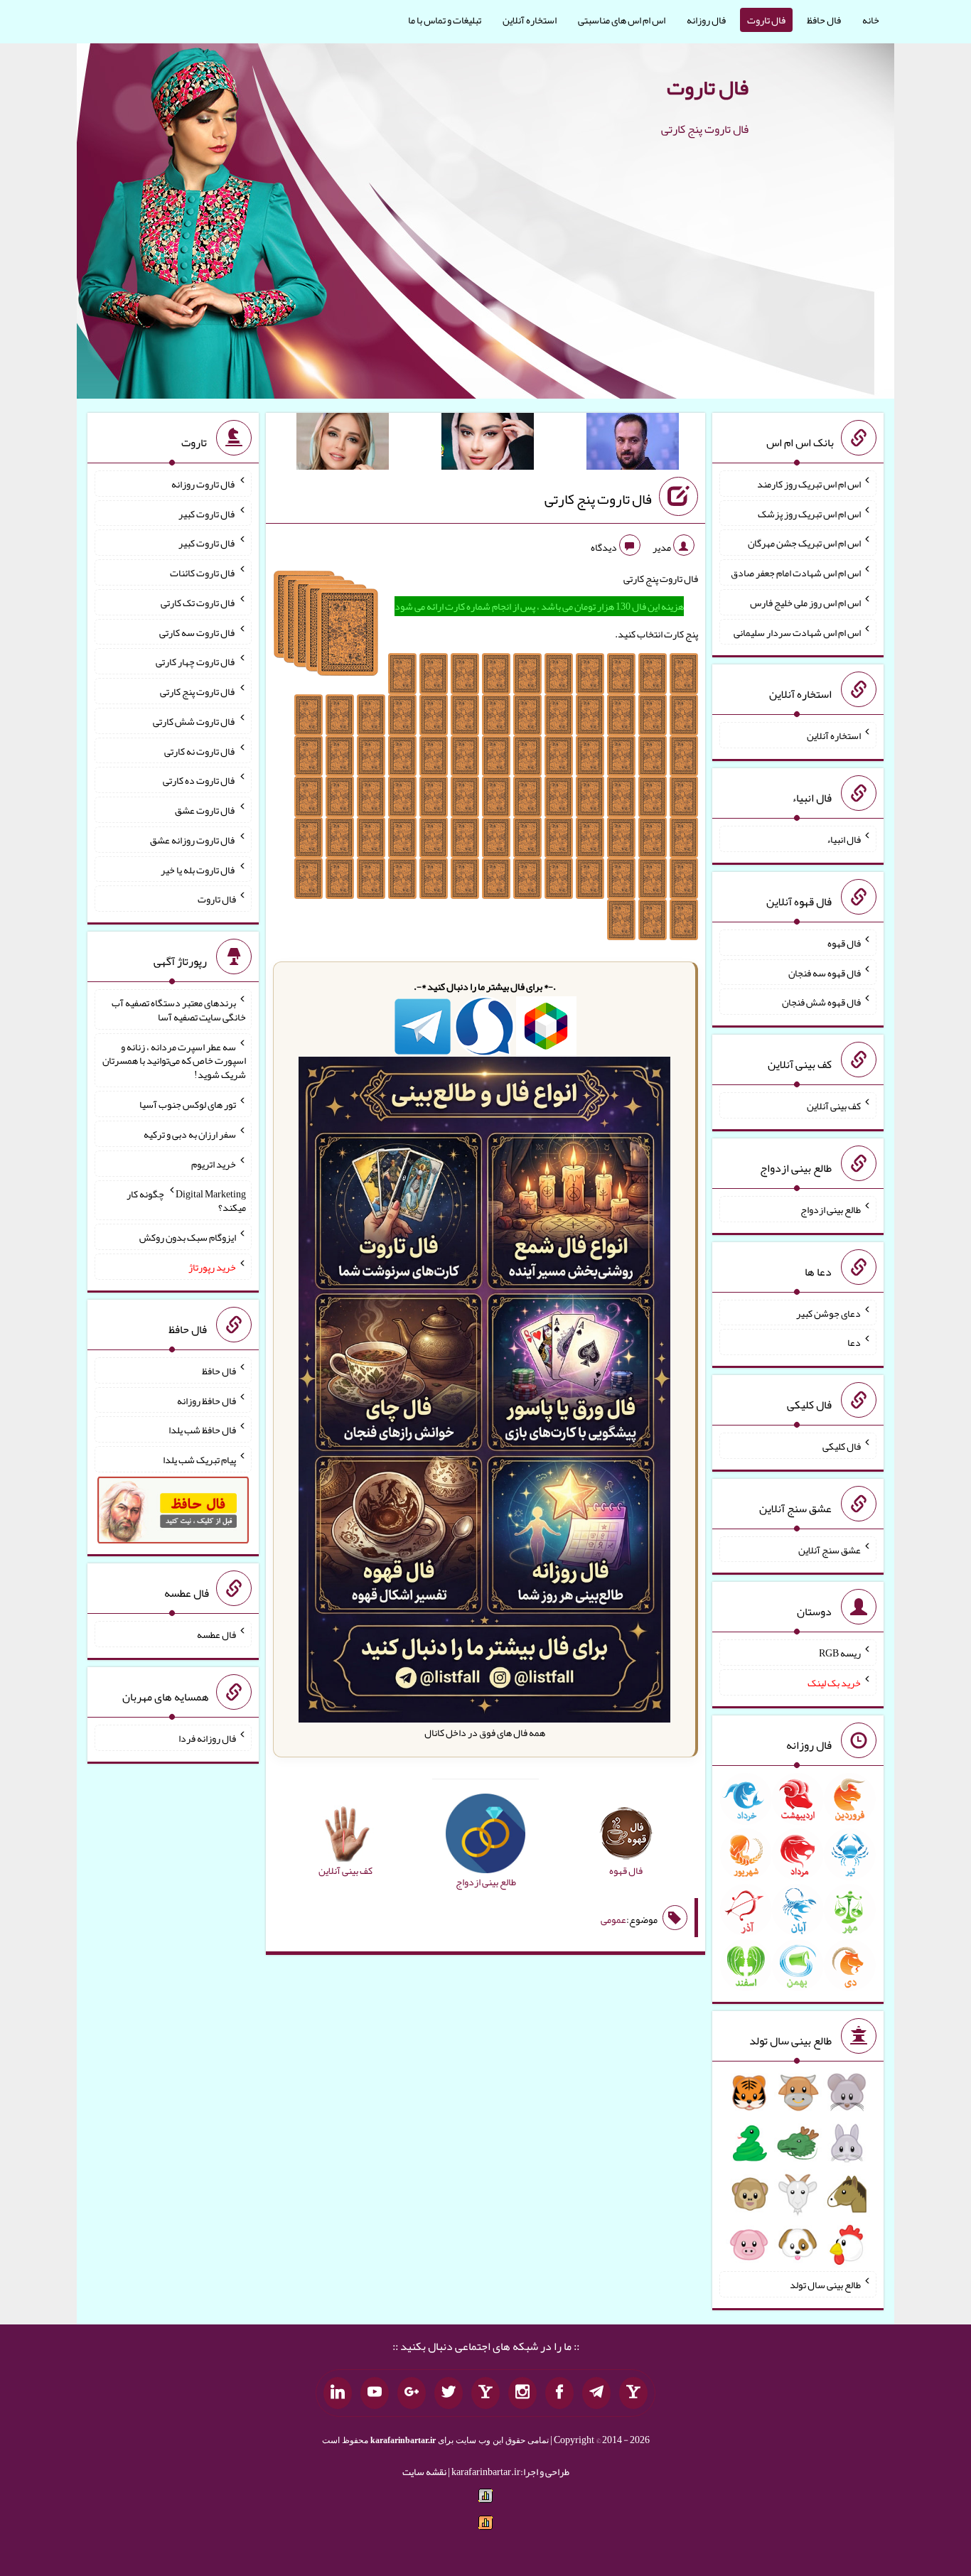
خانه (871, 20)
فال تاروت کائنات (203, 573)
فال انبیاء (844, 839)
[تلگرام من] (596, 2393)
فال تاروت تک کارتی (198, 603)
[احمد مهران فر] (633, 444)
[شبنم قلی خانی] (343, 444)
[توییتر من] (449, 2393)
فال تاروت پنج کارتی (598, 499)
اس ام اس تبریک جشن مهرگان (804, 543)
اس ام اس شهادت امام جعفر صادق (796, 573)
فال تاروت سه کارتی (198, 632)
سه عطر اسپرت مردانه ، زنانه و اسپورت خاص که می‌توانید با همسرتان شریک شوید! (174, 1060)
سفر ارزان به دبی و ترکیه (190, 1134)
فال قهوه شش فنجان (821, 1002)
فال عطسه (216, 1634)
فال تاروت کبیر (207, 513)
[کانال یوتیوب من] (375, 2393)
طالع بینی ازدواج (831, 1209)
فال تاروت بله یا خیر (198, 869)
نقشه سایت (424, 2472)
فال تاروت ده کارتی (199, 780)
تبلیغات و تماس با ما (445, 20)
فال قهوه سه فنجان (825, 972)
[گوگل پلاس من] (412, 2393)
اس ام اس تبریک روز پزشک (809, 513)
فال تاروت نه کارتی (200, 750)
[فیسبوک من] (559, 2393)
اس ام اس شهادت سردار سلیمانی (797, 632)
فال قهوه (844, 943)
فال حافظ (824, 20)
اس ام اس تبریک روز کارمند (809, 484)
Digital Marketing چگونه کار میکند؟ (186, 1200)
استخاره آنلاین (530, 20)
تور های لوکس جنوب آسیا (188, 1104)
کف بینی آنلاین (834, 1106)
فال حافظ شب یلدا (202, 1430)
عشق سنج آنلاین (830, 1549)
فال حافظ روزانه (206, 1400)
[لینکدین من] (338, 2393)
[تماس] (485, 2393)
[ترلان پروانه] (488, 444)
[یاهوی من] (633, 2393)
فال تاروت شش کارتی (194, 721)
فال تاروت (766, 20)
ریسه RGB (840, 1653)
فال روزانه (706, 20)
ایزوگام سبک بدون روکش (188, 1237)
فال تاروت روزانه (204, 484)
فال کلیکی (842, 1446)
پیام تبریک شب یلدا (199, 1460)
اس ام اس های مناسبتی (622, 20)
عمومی (613, 1919)
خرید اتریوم (214, 1164)
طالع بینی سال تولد (825, 2285)
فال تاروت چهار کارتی (196, 662)
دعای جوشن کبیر (828, 1313)
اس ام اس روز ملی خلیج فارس (805, 603)
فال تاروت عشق (205, 810)
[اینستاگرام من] (522, 2393)
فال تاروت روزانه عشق (193, 840)
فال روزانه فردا (207, 1738)
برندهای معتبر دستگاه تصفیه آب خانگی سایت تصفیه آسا (179, 1010)
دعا (854, 1342)
